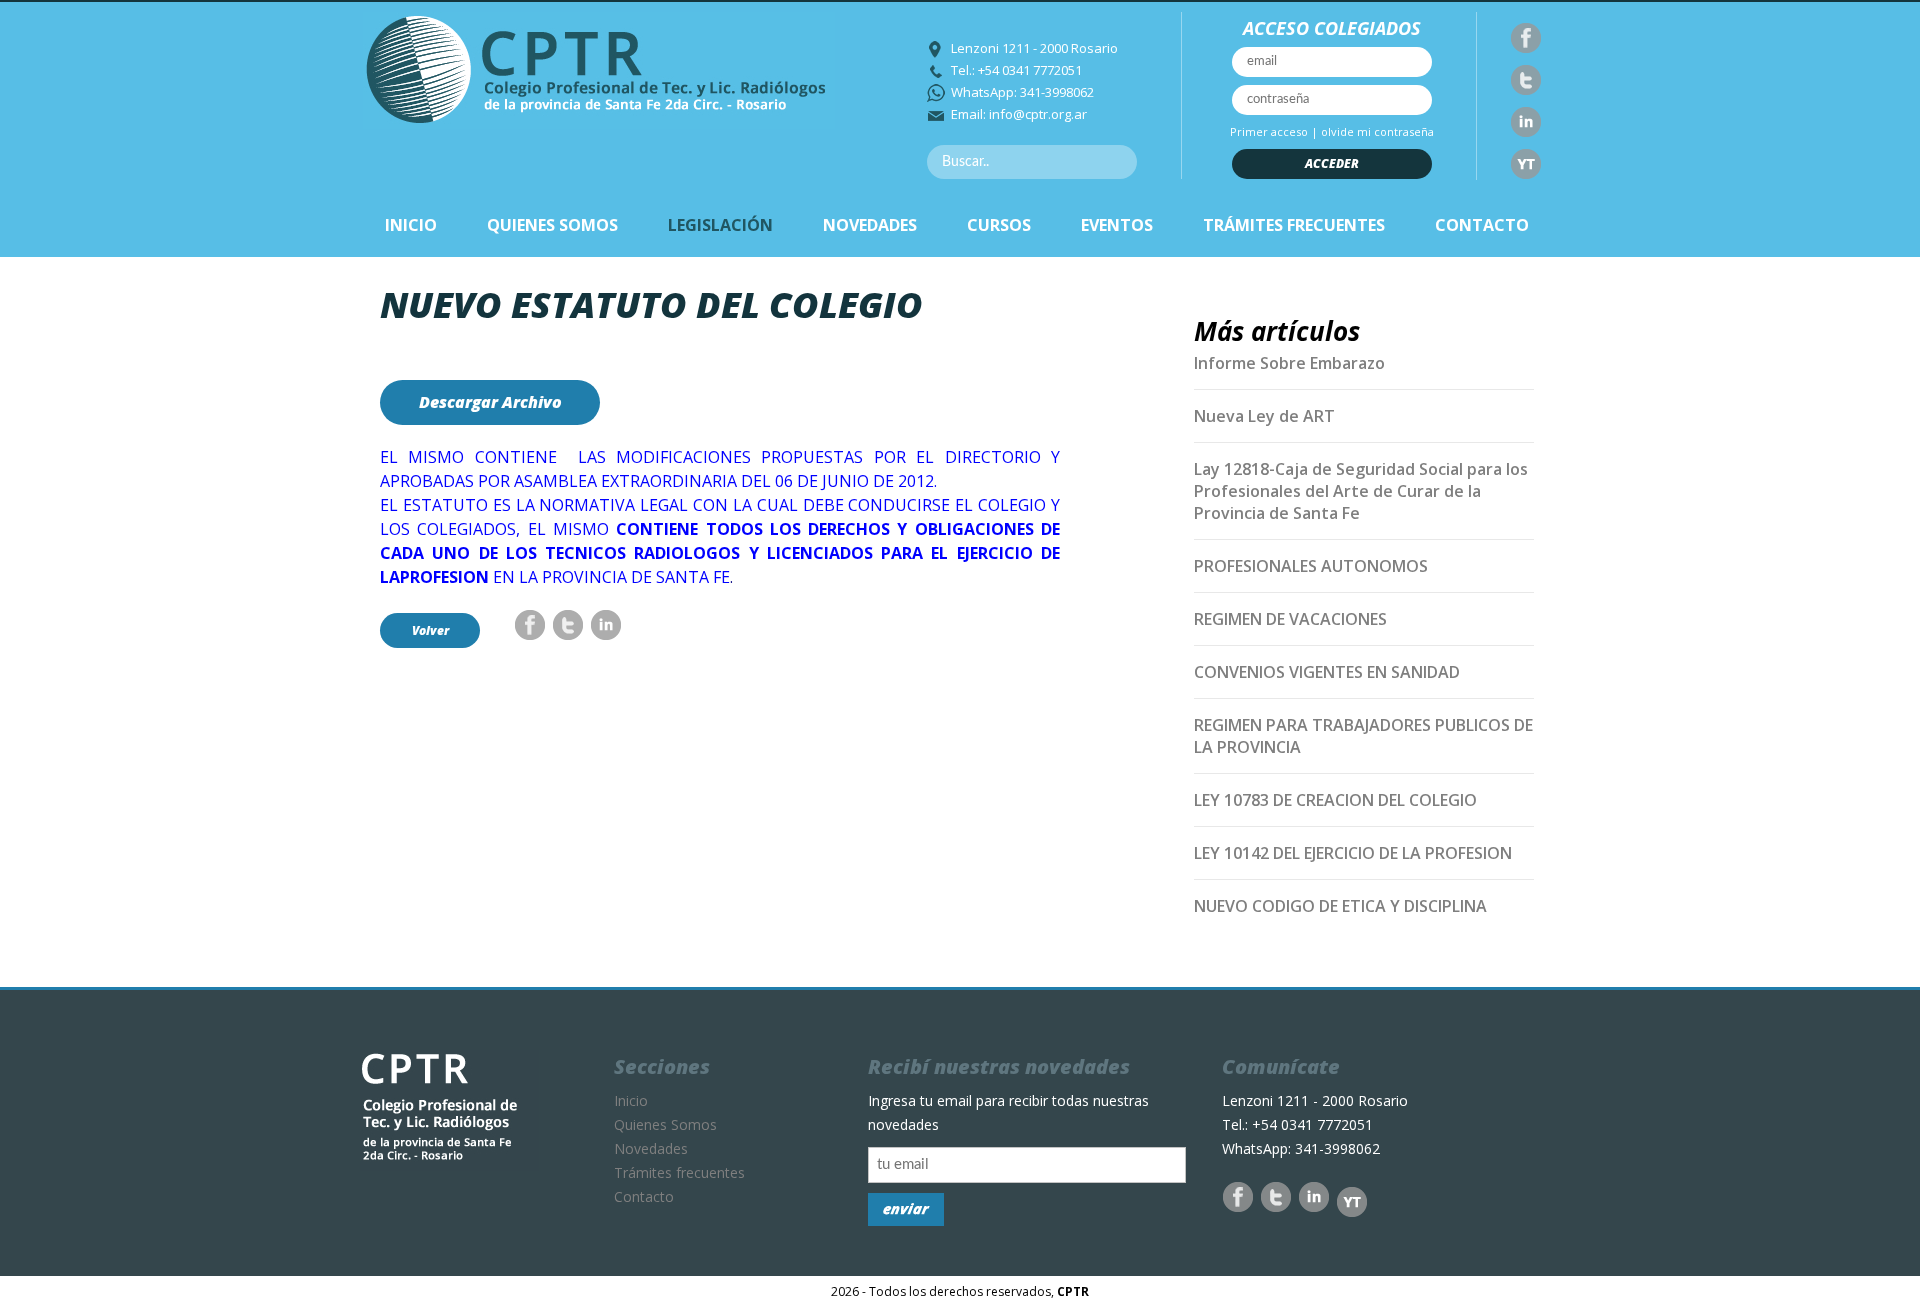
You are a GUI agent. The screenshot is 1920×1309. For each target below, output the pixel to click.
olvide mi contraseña (1377, 131)
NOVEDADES (870, 225)
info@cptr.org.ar (1038, 114)
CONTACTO (1482, 225)
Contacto (644, 1196)
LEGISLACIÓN (720, 225)
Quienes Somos (665, 1124)
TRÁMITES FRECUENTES (1294, 225)
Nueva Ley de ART (1264, 416)
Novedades (651, 1148)
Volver (430, 630)
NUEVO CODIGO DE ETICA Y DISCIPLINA (1340, 906)
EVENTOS (1117, 225)
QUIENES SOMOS (552, 225)
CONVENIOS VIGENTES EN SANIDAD (1327, 672)
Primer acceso (1269, 131)
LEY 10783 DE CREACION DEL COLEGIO (1335, 800)
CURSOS (999, 225)
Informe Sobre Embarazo (1289, 363)
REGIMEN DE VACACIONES (1290, 619)
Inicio (631, 1100)
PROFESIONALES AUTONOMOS (1311, 566)
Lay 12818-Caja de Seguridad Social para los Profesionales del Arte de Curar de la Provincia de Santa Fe (1361, 491)
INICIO (411, 225)
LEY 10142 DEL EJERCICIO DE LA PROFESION (1353, 853)
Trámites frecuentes (679, 1172)
